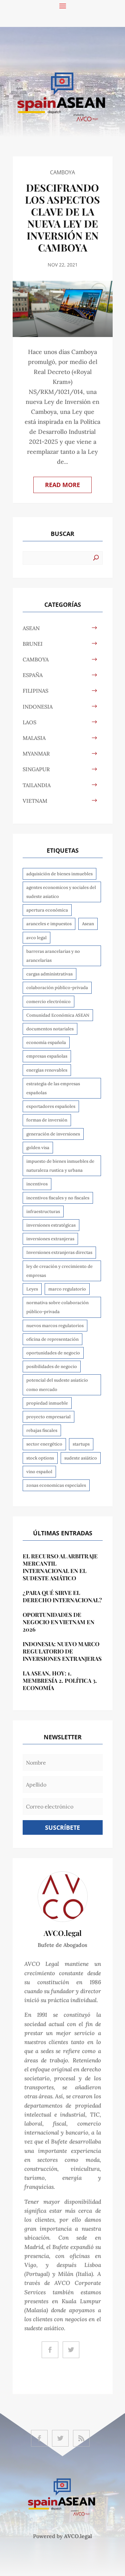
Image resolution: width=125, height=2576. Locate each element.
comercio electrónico (48, 1002)
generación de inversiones (53, 1134)
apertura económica (47, 910)
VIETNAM (35, 801)
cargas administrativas (49, 974)
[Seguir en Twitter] (71, 2350)
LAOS (29, 722)
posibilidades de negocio (52, 1367)
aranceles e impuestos (49, 924)
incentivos (37, 1184)
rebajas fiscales (42, 1430)
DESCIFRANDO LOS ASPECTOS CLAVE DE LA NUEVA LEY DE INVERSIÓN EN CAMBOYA (62, 218)
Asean (88, 924)
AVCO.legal (78, 2536)
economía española (46, 1042)
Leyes (32, 1289)
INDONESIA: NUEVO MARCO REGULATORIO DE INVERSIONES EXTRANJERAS (62, 1651)
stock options (40, 1458)
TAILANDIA (37, 785)
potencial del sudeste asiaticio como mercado (57, 1385)
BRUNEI (33, 644)
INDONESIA (38, 707)
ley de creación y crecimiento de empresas (59, 1271)
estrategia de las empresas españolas (53, 1088)
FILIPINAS (35, 691)
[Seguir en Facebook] (50, 2350)
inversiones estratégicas (51, 1225)
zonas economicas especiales (56, 1485)
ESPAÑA (33, 675)
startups (81, 1444)
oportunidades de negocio (53, 1353)
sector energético (44, 1444)
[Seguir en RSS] (81, 2438)
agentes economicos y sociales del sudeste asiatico (61, 892)
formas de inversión (47, 1120)
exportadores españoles (51, 1106)
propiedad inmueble (47, 1403)
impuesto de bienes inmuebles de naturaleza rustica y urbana (60, 1166)
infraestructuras (43, 1211)
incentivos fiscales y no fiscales (58, 1198)
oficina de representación (52, 1339)
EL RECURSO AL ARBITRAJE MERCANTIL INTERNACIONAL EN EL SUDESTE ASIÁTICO (60, 1567)
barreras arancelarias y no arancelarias (53, 956)
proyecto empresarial (48, 1417)
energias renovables (47, 1070)
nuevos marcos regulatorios (55, 1326)
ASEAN (31, 628)
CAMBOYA (62, 172)
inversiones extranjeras (50, 1239)
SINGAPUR (36, 769)
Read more (62, 485)
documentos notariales (50, 1029)
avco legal (36, 938)
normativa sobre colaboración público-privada (57, 1307)
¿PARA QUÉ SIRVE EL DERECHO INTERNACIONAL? (62, 1596)
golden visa (38, 1148)
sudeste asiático (81, 1458)
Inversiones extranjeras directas (59, 1252)
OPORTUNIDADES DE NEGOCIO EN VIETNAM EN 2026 (58, 1622)
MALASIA (34, 738)
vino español (39, 1472)
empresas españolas (47, 1056)
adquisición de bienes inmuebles (59, 874)
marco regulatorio (67, 1289)
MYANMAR (36, 754)
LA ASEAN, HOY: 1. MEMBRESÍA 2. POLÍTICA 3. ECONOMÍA (60, 1680)
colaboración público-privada (57, 988)
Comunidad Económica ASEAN (58, 1015)
